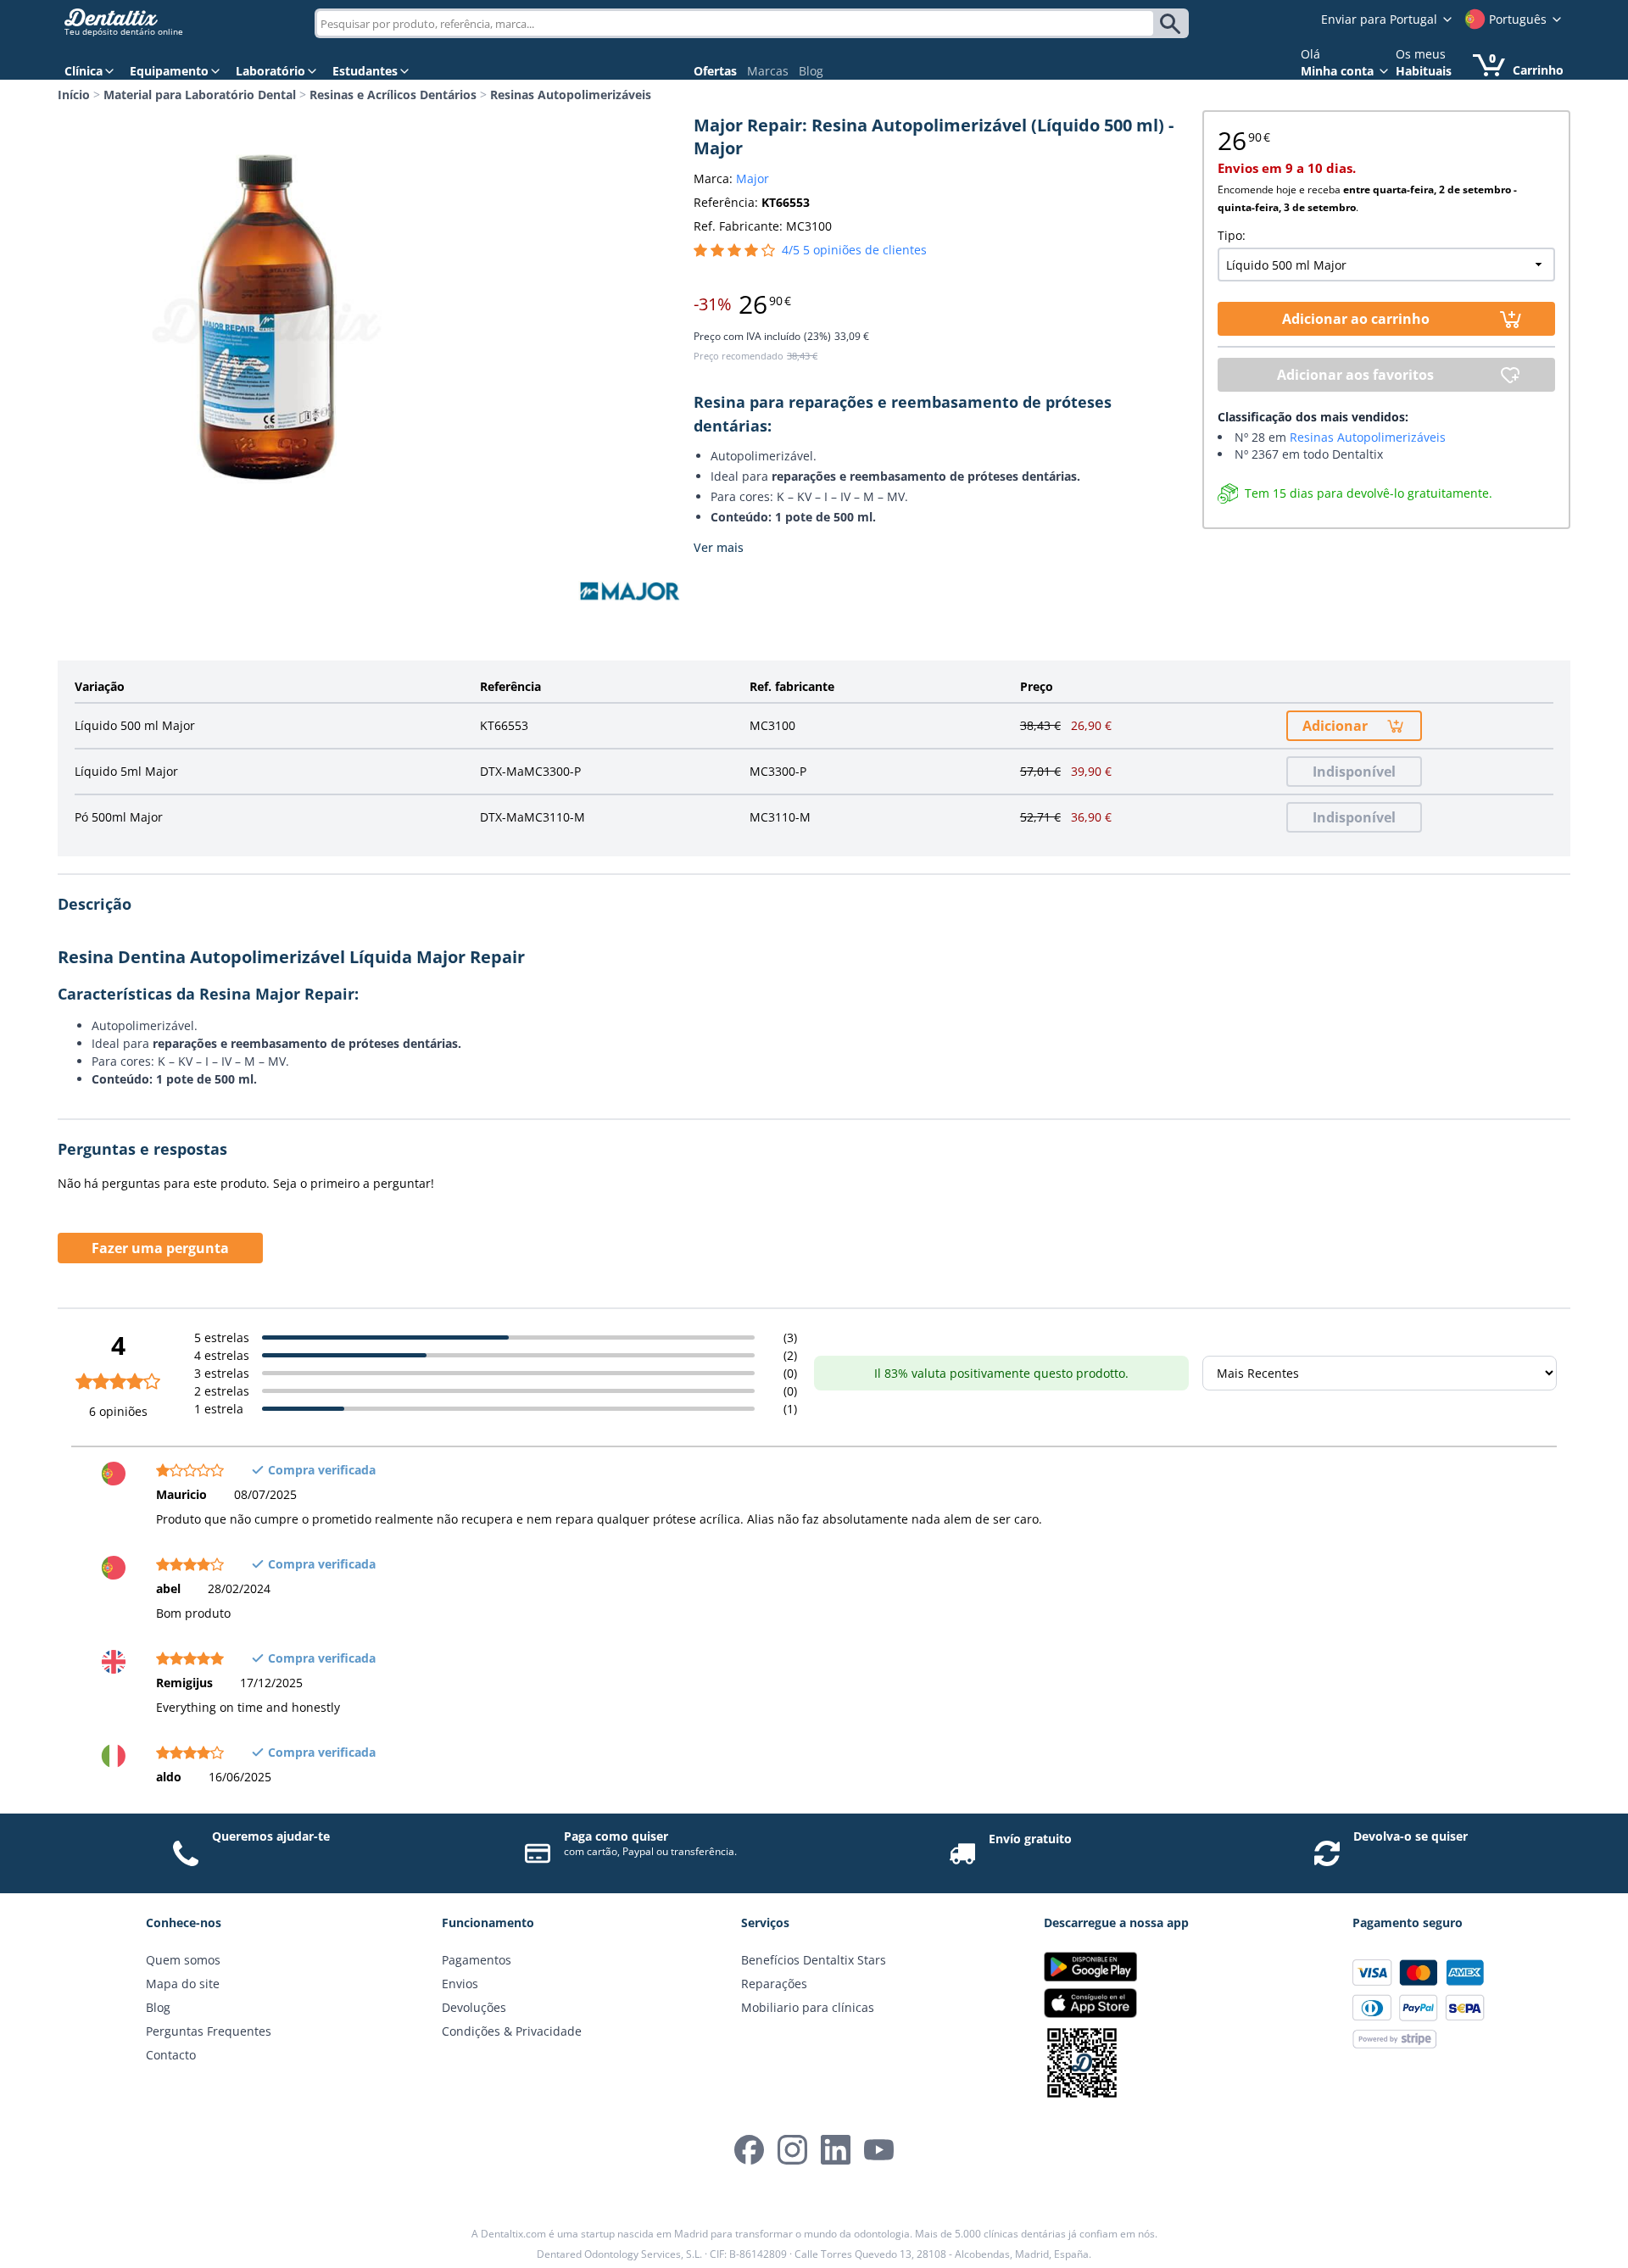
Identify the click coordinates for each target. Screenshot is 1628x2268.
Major (753, 178)
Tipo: (1232, 235)
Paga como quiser (616, 1836)
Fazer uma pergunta (160, 1248)
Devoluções (474, 2007)
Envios (460, 1984)
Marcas (768, 71)
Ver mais (719, 547)
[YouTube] (879, 2150)
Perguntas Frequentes (209, 2031)
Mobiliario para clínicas (808, 2007)
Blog (811, 71)
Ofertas (715, 71)
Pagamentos (477, 1960)
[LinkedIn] (836, 2150)
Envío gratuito (1030, 1839)
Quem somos (183, 1960)
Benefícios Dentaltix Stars (814, 1960)
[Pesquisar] (1173, 24)
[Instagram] (792, 2150)
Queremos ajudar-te (271, 1836)
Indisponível (1354, 772)
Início (74, 95)
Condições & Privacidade (512, 2031)
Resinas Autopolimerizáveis (571, 95)
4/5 (854, 250)
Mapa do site (183, 1984)
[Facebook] (749, 2150)
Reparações (774, 1984)
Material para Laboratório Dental (200, 95)
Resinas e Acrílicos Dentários (393, 95)
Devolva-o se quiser (1411, 1836)
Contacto (171, 2055)
